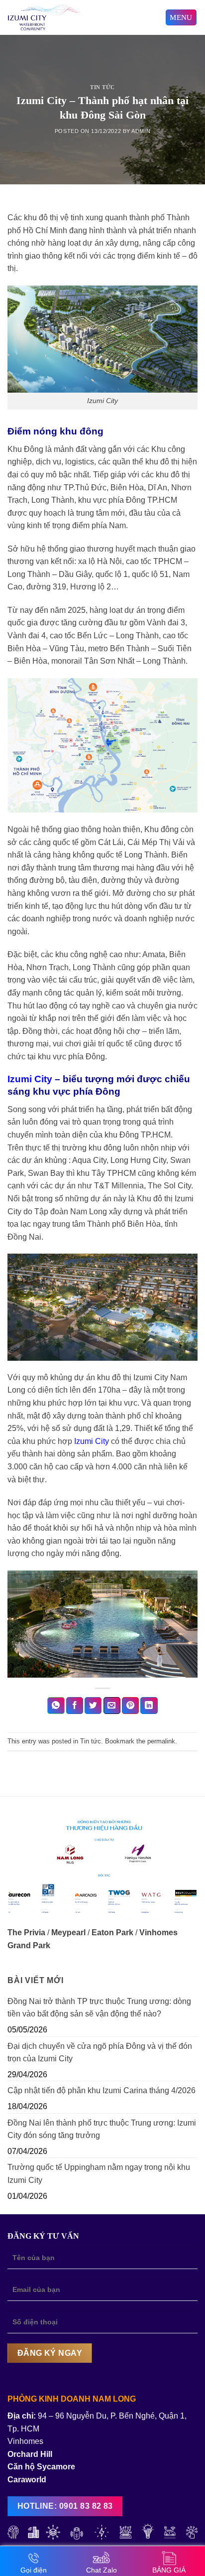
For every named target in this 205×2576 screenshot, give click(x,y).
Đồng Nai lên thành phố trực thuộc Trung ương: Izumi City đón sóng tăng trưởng (102, 2129)
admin (141, 131)
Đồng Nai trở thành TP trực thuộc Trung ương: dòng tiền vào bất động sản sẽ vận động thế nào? (99, 2008)
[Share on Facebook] (75, 1706)
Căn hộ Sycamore (41, 2467)
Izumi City (30, 1079)
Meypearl (68, 1932)
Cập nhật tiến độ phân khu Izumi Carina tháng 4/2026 (102, 2090)
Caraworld (27, 2480)
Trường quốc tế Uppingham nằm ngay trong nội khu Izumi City (99, 2174)
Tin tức (102, 87)
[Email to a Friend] (112, 1706)
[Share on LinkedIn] (149, 1706)
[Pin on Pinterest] (130, 1706)
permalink (161, 1741)
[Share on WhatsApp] (56, 1706)
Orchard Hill (30, 2454)
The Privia (26, 1932)
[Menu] (181, 18)
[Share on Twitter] (93, 1706)
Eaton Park (112, 1932)
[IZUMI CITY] (73, 17)
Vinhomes (25, 2441)
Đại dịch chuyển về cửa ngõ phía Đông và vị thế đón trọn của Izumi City (100, 2053)
